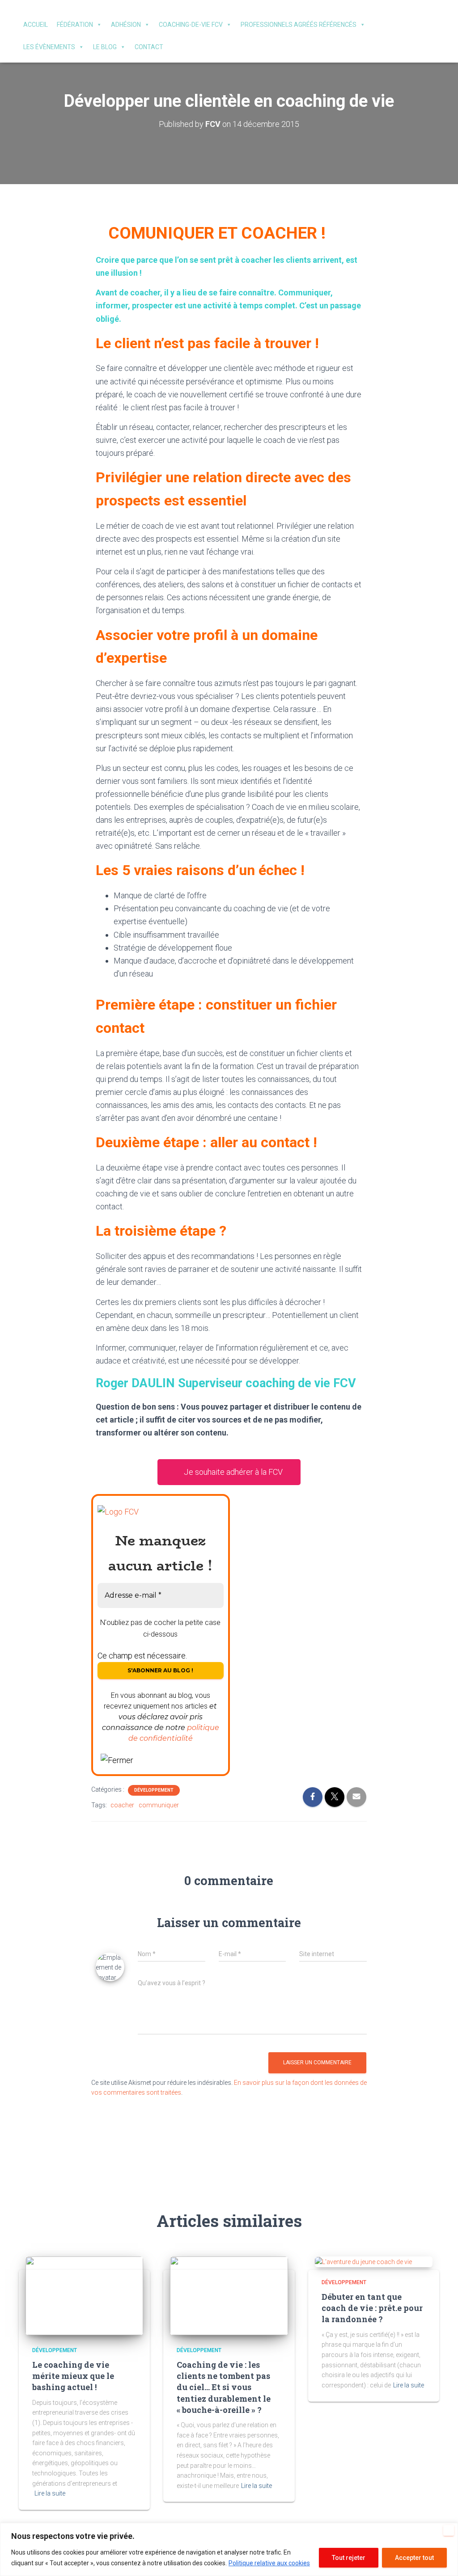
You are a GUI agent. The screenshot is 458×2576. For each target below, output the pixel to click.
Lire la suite (50, 2493)
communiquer (159, 1805)
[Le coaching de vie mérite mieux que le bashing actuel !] (84, 2295)
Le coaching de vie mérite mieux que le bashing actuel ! (73, 2376)
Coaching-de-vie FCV (191, 25)
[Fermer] (449, 2530)
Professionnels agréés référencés (299, 25)
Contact (149, 47)
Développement (154, 1790)
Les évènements (49, 47)
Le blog (105, 47)
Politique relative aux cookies (269, 2563)
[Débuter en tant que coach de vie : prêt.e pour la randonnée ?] (363, 2261)
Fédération (75, 25)
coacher (122, 1805)
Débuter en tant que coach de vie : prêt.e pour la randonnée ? (372, 2308)
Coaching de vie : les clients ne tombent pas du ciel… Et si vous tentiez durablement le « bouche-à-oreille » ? (224, 2387)
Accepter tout (414, 2558)
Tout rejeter (349, 2558)
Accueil (36, 25)
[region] (229, 2549)
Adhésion (126, 25)
